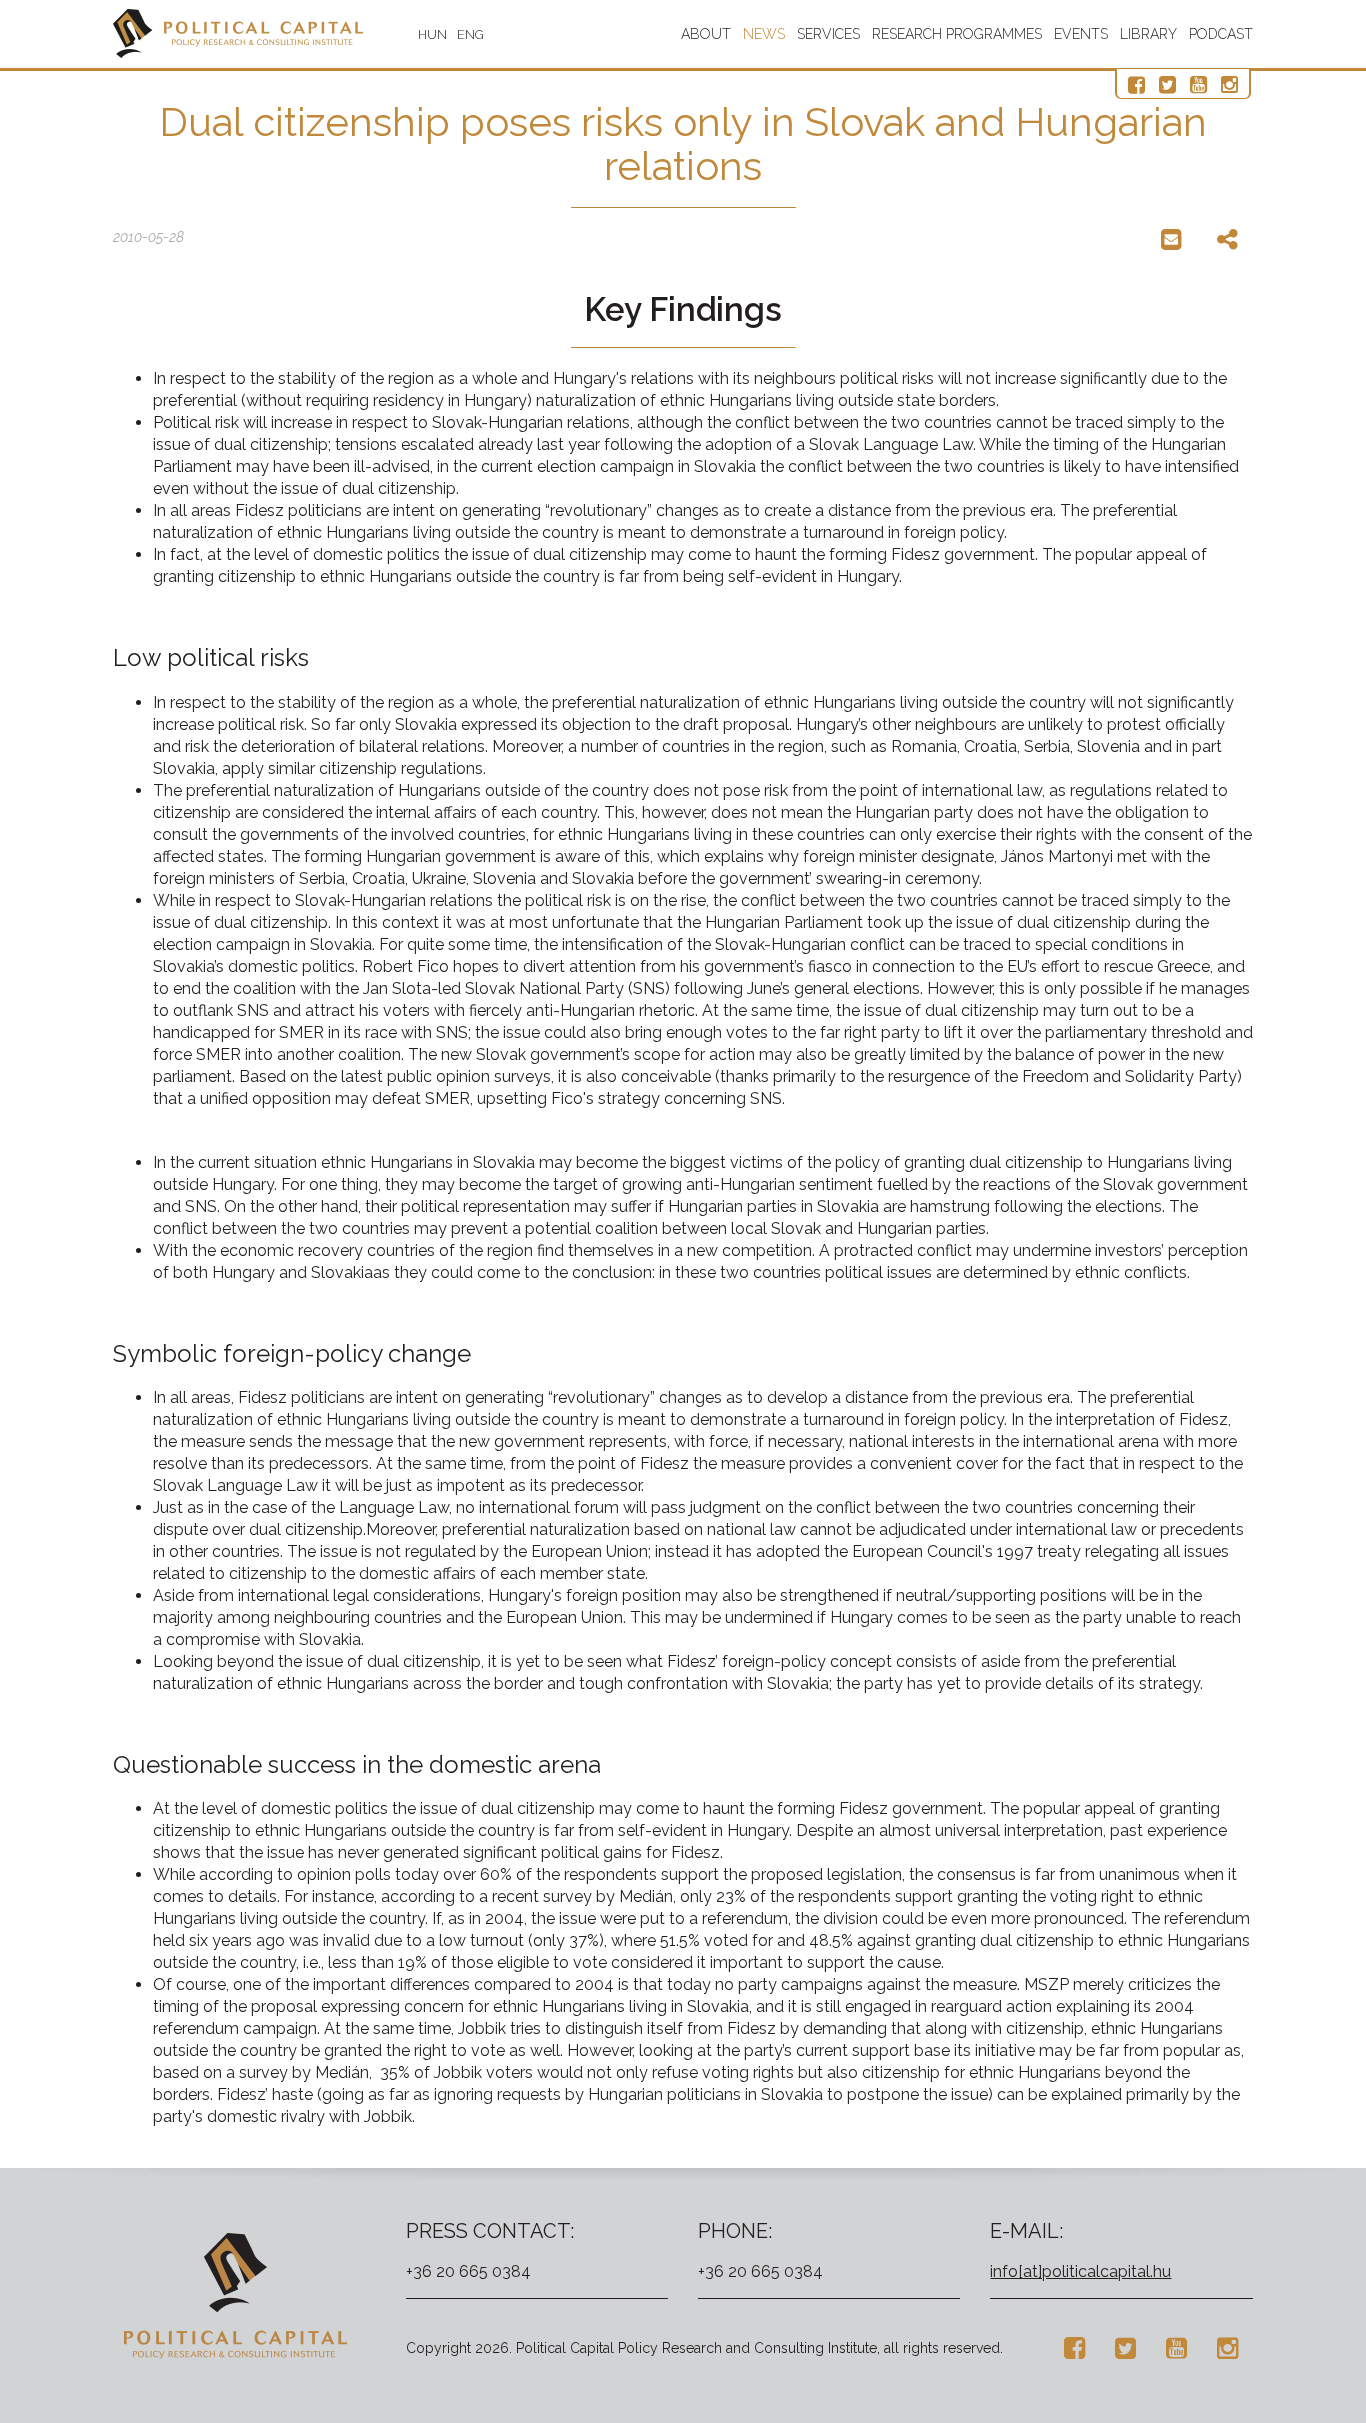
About (706, 34)
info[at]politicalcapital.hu (1080, 2271)
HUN (432, 34)
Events (1081, 34)
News (764, 34)
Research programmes (957, 34)
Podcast (1221, 34)
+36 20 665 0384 (468, 2271)
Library (1148, 34)
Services (828, 34)
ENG (470, 34)
